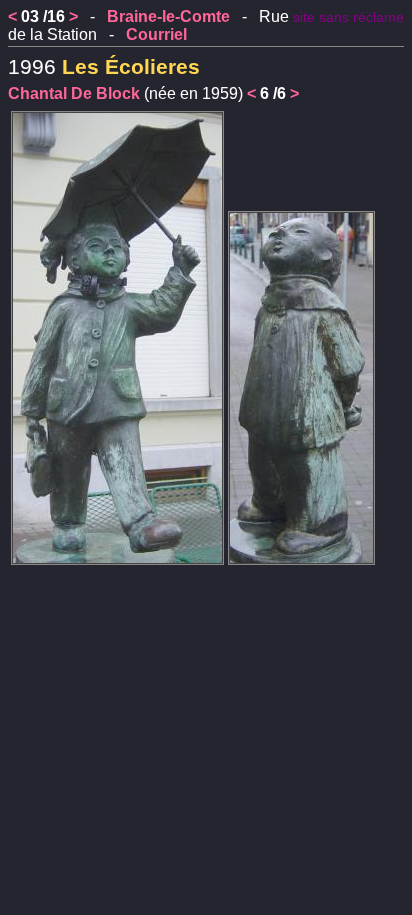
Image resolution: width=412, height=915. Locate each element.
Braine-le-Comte (168, 16)
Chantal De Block (74, 93)
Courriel (156, 34)
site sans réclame (348, 17)
